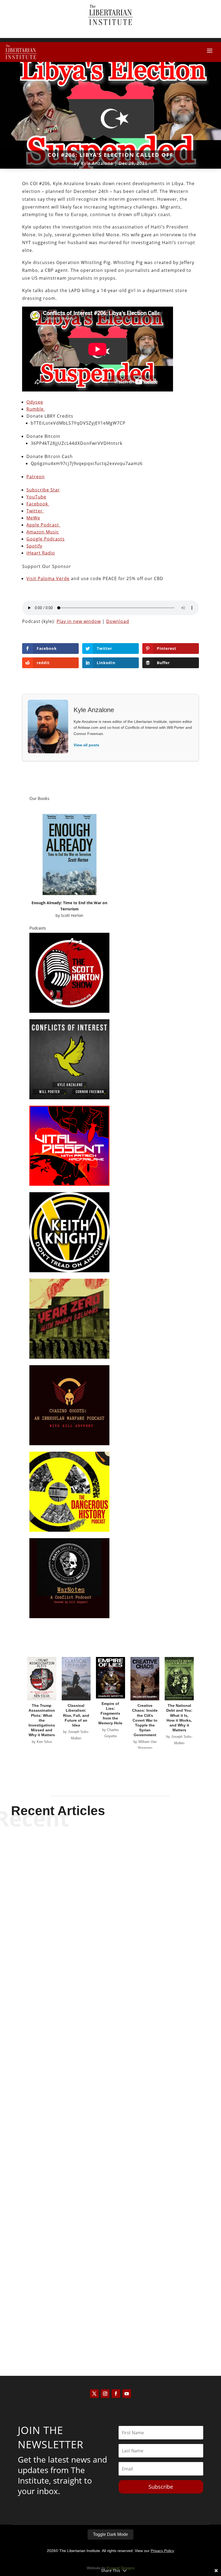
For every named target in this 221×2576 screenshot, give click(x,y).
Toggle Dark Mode (110, 2534)
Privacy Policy (162, 2551)
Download (118, 621)
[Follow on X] (94, 2394)
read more (110, 1994)
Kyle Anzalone (97, 163)
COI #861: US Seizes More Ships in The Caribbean (111, 2319)
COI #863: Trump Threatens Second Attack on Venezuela (111, 1975)
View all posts (86, 745)
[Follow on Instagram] (105, 2394)
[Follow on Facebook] (116, 2394)
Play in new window (79, 621)
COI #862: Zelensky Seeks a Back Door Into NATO (110, 2147)
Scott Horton (72, 915)
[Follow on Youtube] (127, 2394)
